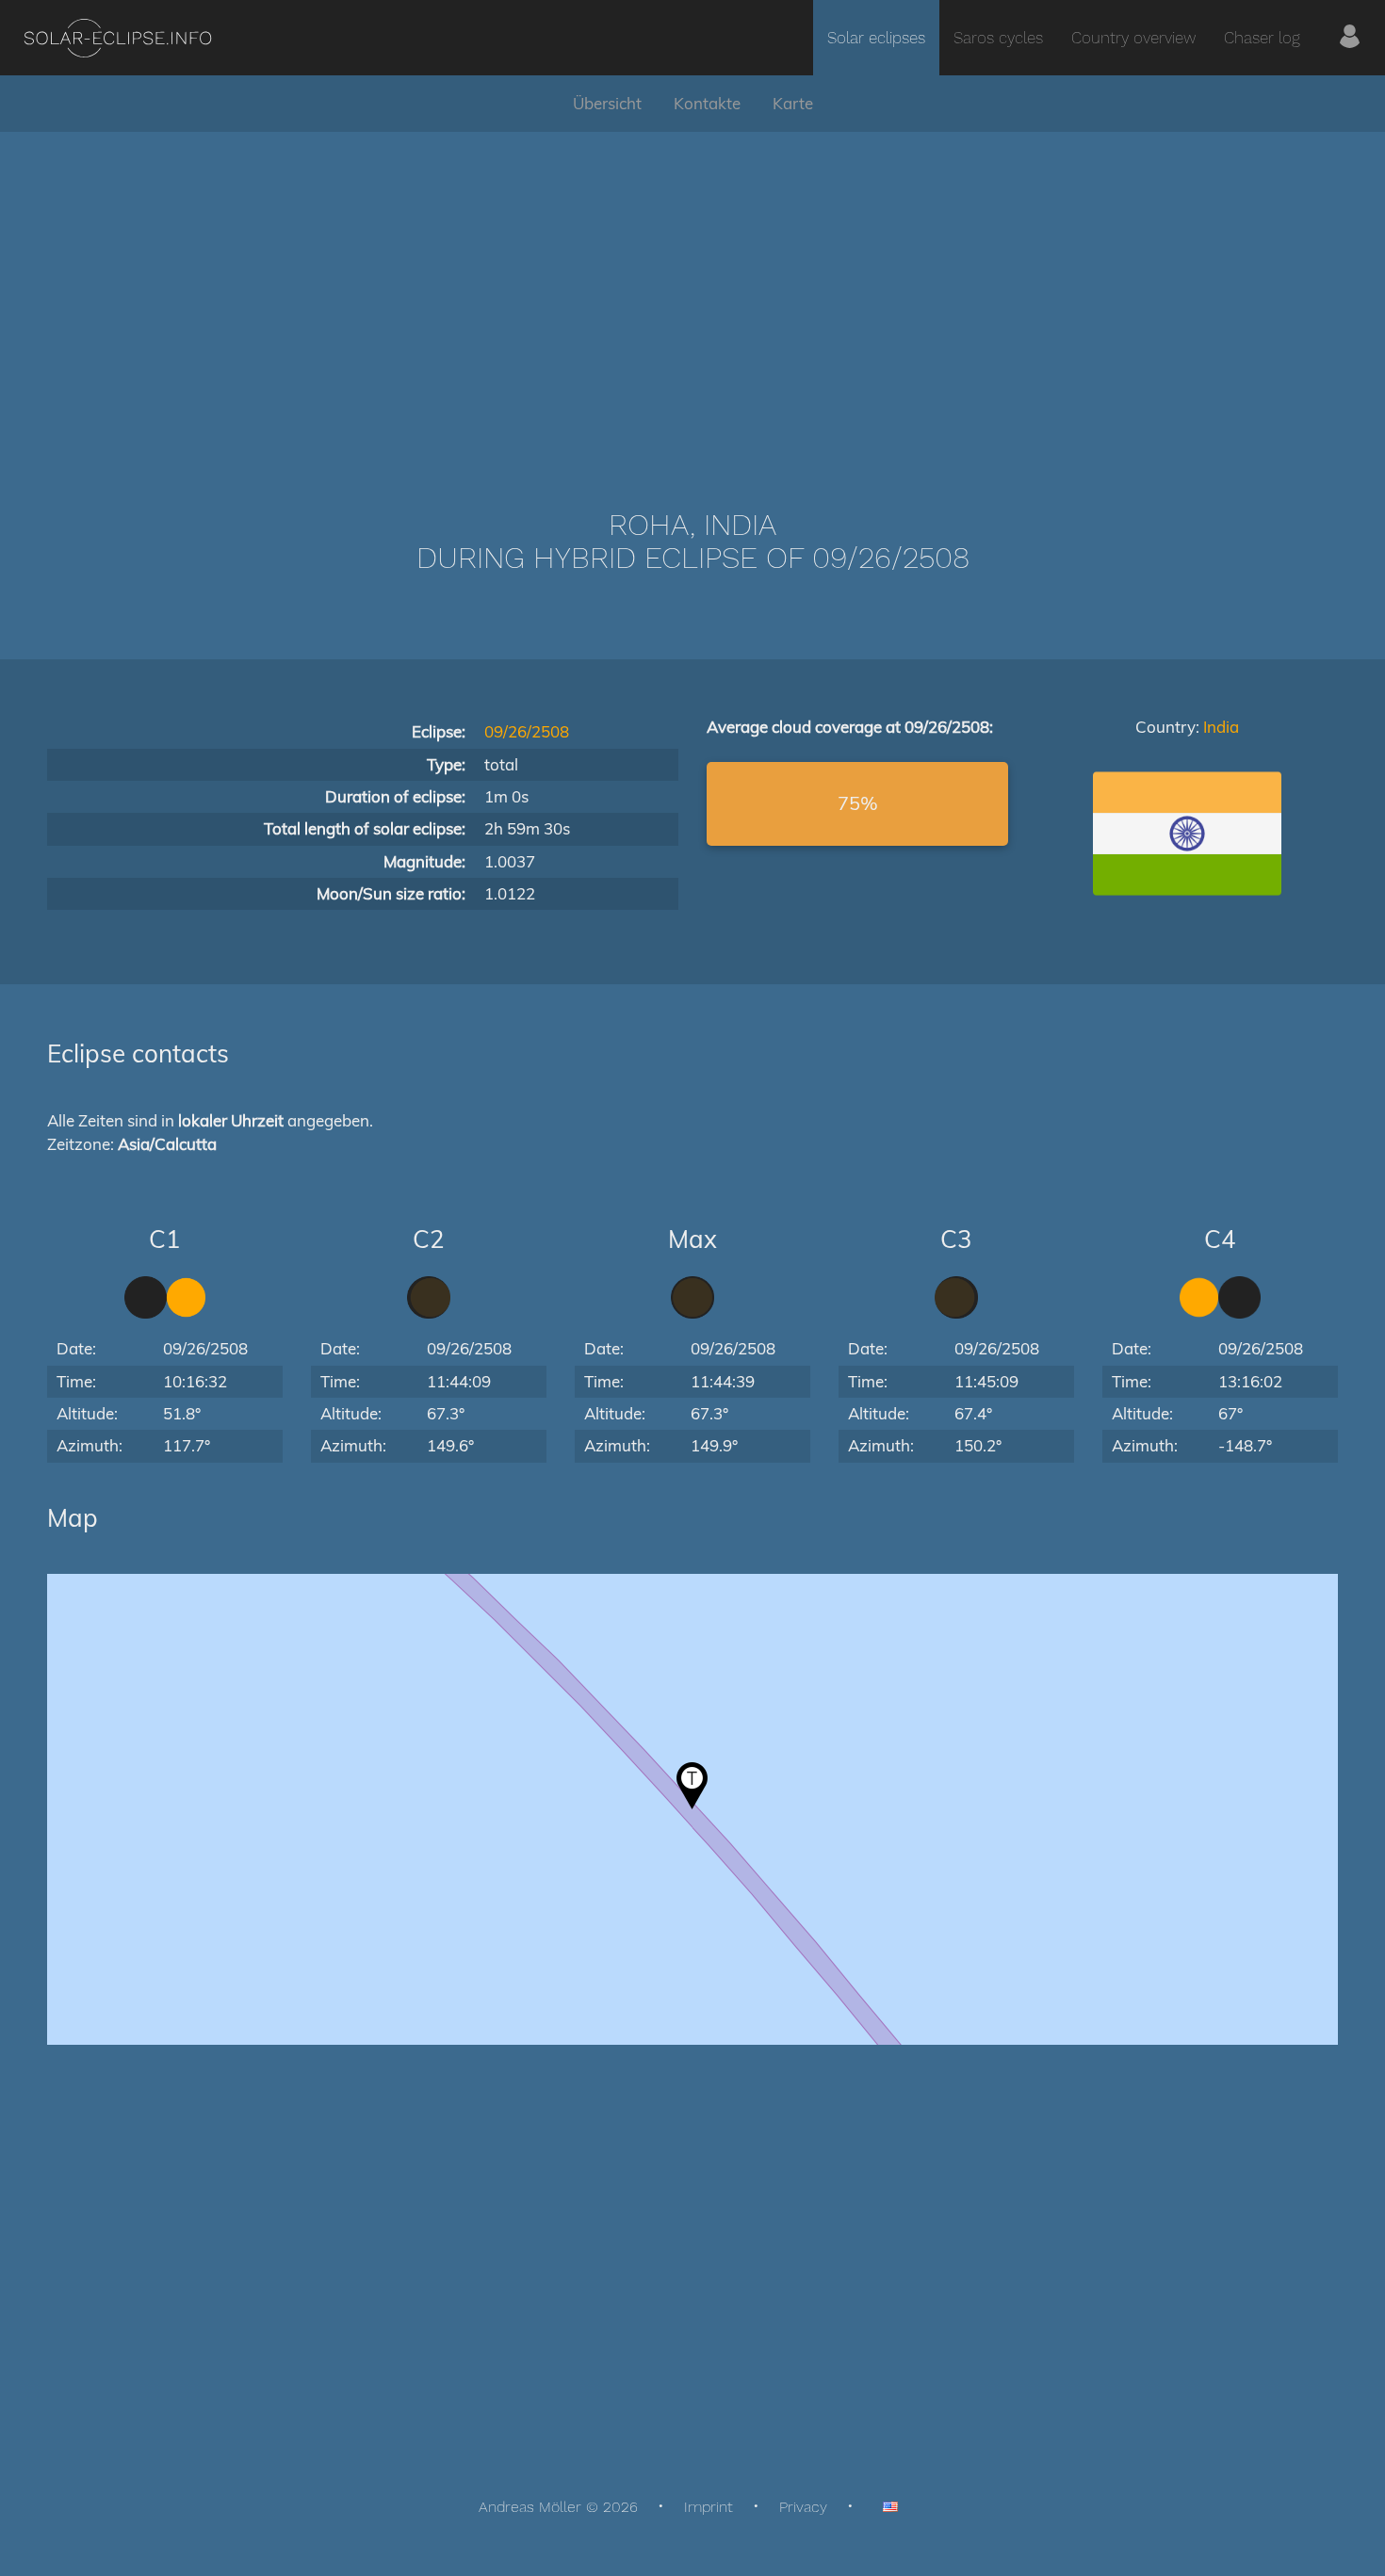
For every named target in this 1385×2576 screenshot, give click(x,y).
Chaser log (1262, 38)
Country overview (1133, 38)
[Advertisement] (692, 292)
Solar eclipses (876, 38)
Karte (793, 103)
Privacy (803, 2507)
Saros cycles (998, 38)
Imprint (709, 2507)
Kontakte (707, 103)
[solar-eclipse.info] (117, 38)
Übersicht (607, 103)
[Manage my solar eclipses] (1350, 38)
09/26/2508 (527, 731)
